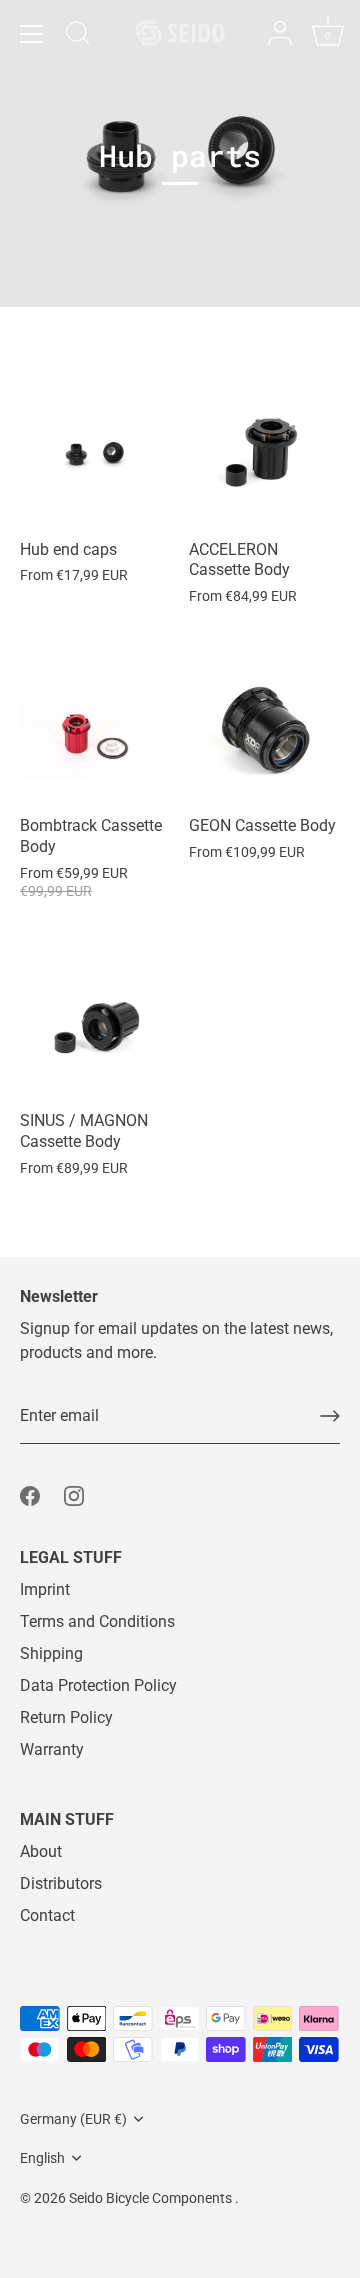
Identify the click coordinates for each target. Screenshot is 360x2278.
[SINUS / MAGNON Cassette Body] (94, 1024)
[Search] (78, 36)
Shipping (51, 1653)
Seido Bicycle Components (152, 2198)
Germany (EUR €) (73, 2119)
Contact (47, 1915)
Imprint (45, 1589)
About (41, 1851)
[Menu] (32, 34)
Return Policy (66, 1717)
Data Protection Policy (98, 1685)
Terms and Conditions (97, 1621)
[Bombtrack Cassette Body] (94, 729)
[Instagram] (74, 1495)
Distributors (61, 1883)
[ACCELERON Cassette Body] (263, 453)
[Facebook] (30, 1495)
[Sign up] (330, 1416)
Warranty (52, 1749)
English (42, 2158)
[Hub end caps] (94, 453)
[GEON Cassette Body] (263, 729)
